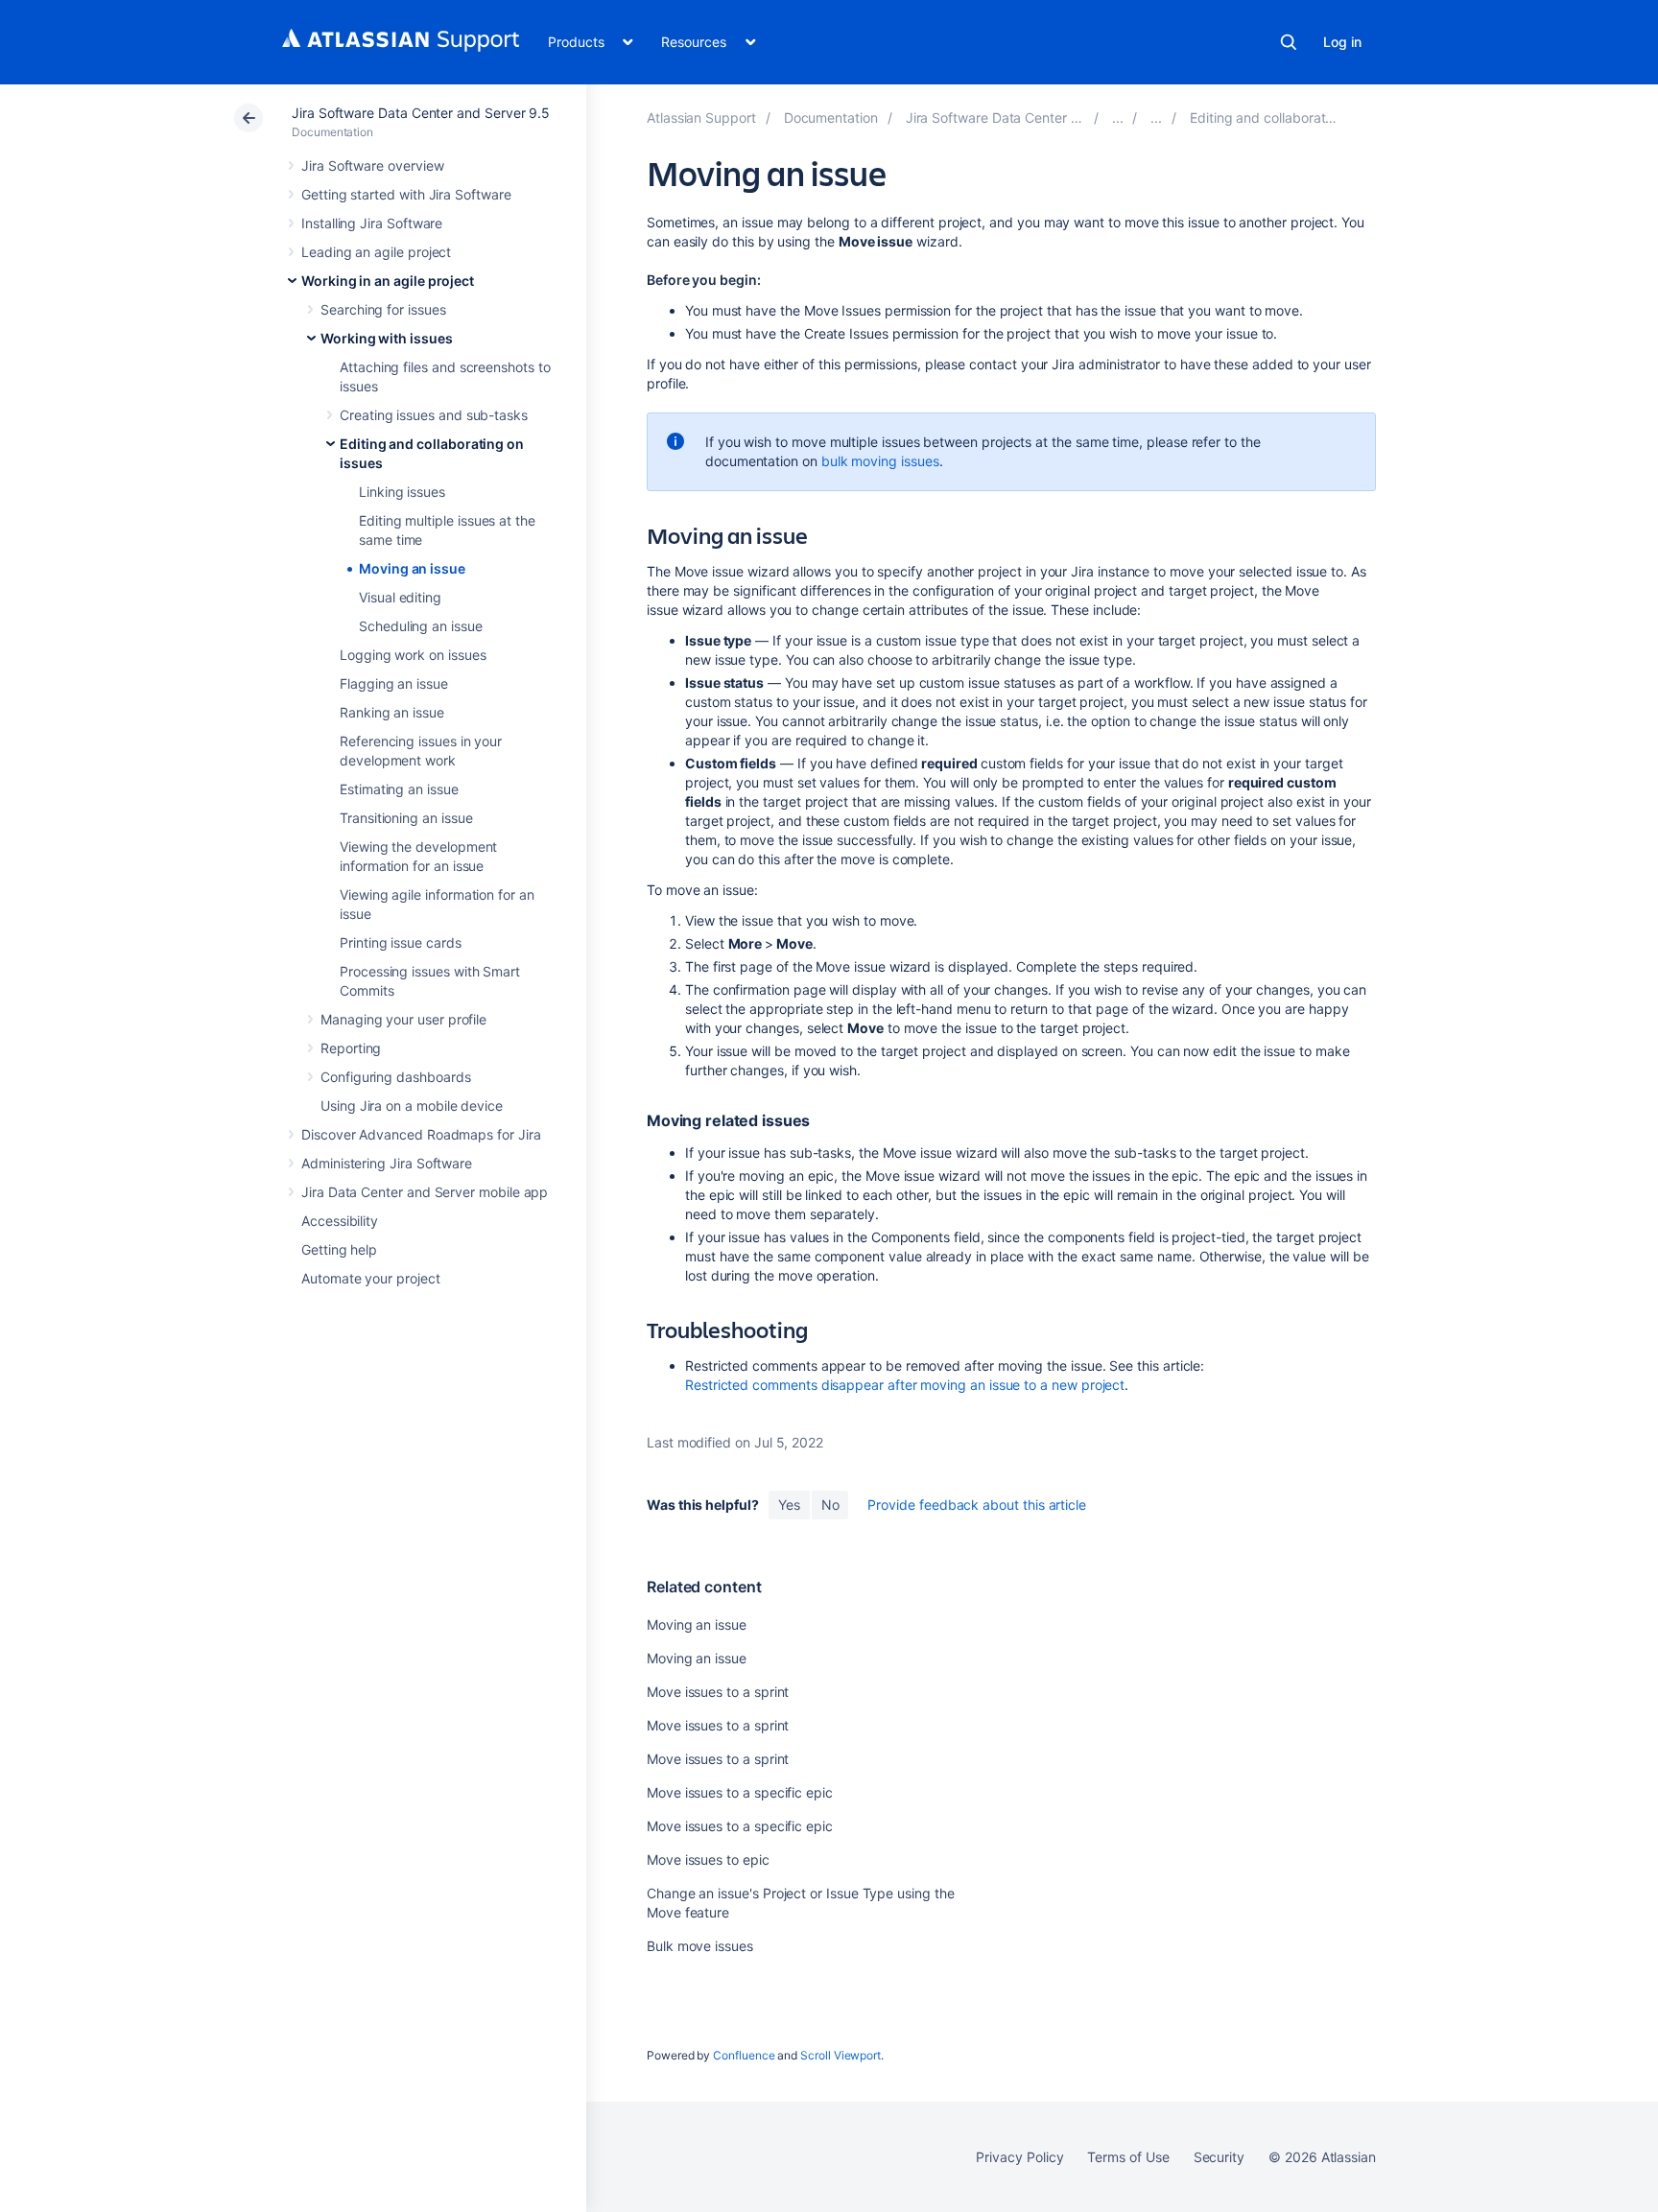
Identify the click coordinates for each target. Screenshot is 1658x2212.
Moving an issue (412, 568)
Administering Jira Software (387, 1163)
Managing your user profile (403, 1019)
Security (1219, 2157)
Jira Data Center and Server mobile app (425, 1192)
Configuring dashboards (395, 1077)
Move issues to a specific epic (740, 1792)
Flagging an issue (394, 683)
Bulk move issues (700, 1946)
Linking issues (402, 492)
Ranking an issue (392, 712)
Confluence (744, 2055)
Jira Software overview (372, 165)
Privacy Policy (1019, 2157)
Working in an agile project (388, 281)
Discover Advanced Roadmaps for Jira (421, 1134)
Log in (1342, 42)
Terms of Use (1128, 2157)
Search (1289, 42)
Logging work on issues (413, 655)
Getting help (339, 1249)
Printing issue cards (401, 942)
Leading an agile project (376, 252)
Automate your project (371, 1278)
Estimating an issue (399, 789)
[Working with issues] (1156, 118)
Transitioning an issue (406, 818)
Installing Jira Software (372, 223)
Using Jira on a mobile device (412, 1106)
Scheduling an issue (421, 626)
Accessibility (340, 1221)
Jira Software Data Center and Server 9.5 (421, 113)
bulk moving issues (880, 461)
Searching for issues (383, 309)
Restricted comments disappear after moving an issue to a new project (905, 1385)
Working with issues (387, 338)
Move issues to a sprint (718, 1692)
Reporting (351, 1048)
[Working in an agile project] (1118, 118)
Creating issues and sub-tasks (434, 415)
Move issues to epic (708, 1859)
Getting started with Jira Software (406, 194)
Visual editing (400, 597)
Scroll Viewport (841, 2055)
